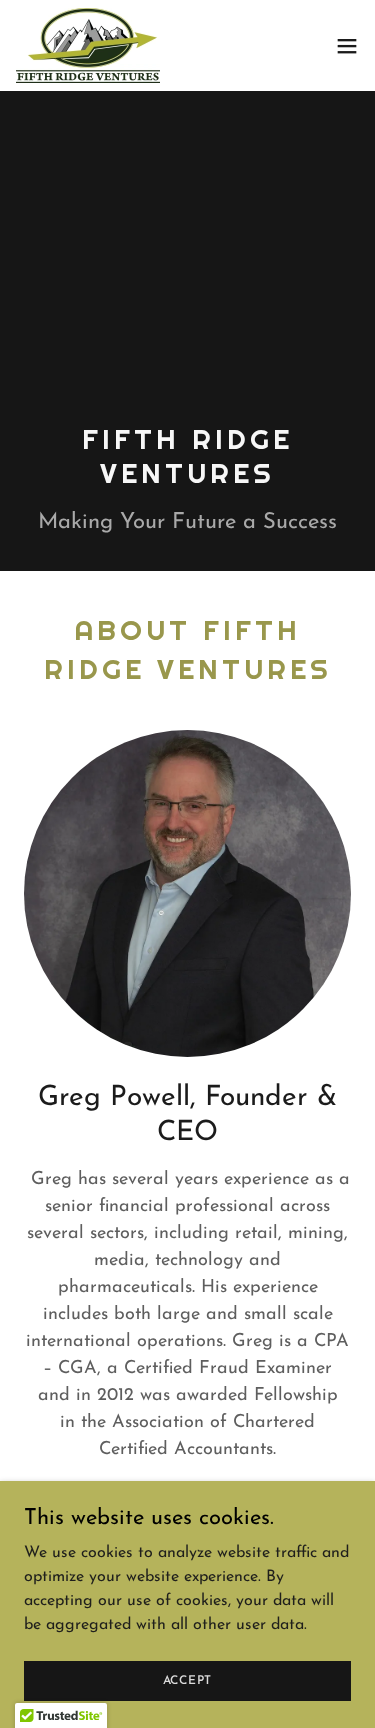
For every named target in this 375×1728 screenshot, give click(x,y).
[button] (347, 46)
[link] (88, 45)
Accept (188, 1680)
